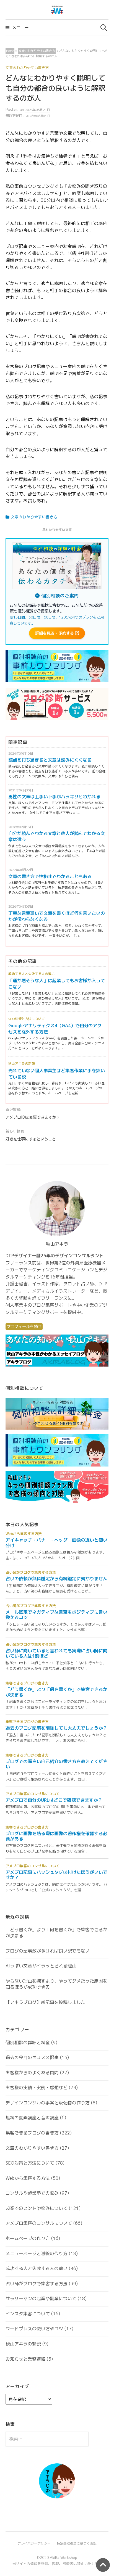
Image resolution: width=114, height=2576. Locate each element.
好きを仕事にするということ (31, 1139)
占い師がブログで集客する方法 (37, 2284)
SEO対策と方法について (27, 1019)
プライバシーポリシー (34, 2543)
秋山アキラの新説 (22, 1064)
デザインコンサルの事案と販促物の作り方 (48, 2103)
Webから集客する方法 (28, 2178)
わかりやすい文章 (59, 530)
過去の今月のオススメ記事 (32, 2057)
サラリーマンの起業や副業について (41, 2298)
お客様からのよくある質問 (32, 2073)
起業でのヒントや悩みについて (37, 2208)
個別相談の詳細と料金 (28, 2043)
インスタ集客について (28, 2314)
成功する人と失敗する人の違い (32, 974)
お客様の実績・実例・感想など (37, 2088)
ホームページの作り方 (28, 2238)
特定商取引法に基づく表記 (77, 2543)
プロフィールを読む (24, 1327)
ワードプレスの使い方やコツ (34, 2329)
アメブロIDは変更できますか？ (33, 1117)
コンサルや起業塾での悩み (32, 2193)
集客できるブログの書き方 (32, 2133)
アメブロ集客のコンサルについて (39, 2223)
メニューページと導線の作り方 (37, 2253)
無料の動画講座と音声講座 (32, 2118)
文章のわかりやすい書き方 (27, 68)
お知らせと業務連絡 (25, 2359)
